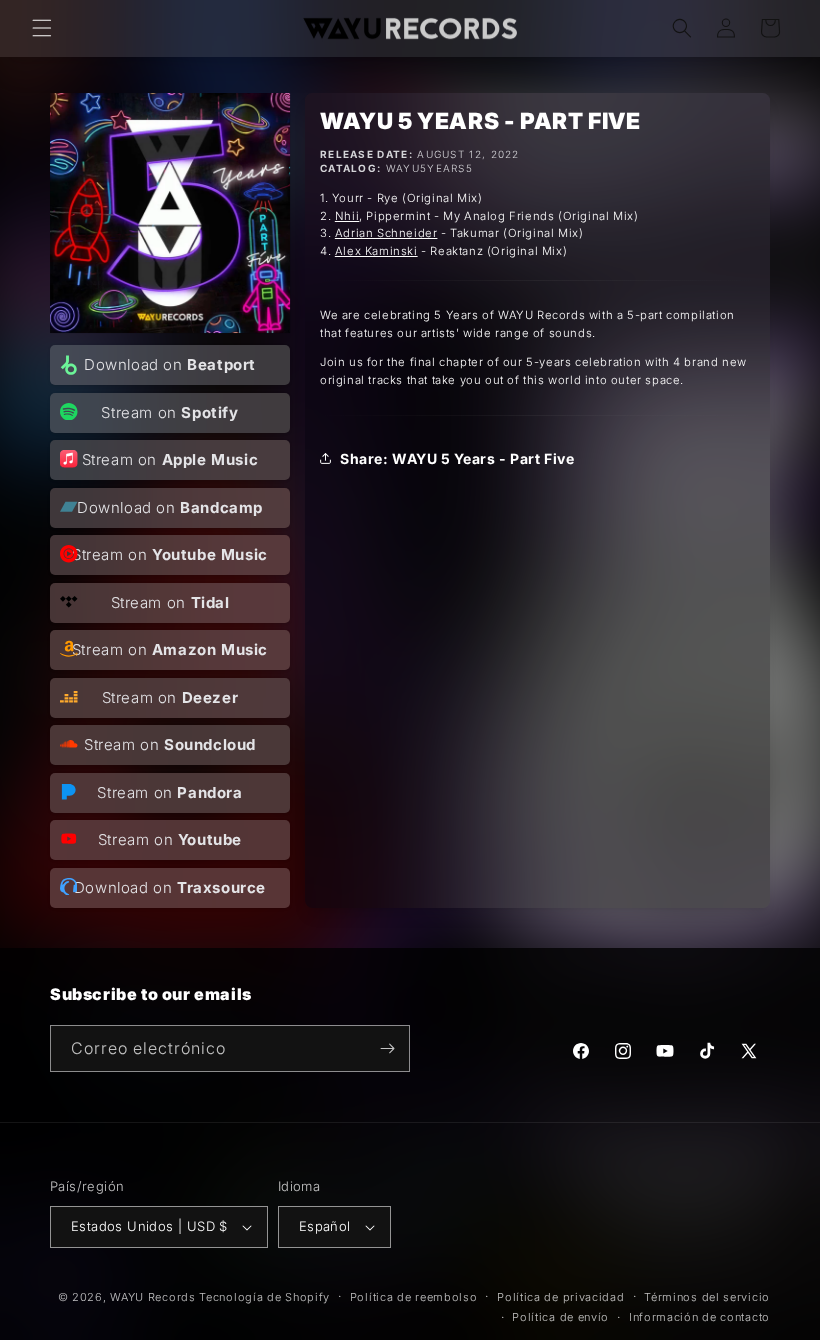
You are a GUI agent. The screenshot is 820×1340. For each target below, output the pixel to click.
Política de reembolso (414, 1297)
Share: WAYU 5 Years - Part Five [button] (457, 458)
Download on (170, 364)
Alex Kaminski (376, 251)
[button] (42, 28)
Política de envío (560, 1317)
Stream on (169, 412)
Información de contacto (699, 1317)
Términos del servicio (707, 1297)
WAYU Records (152, 1297)
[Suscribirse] (387, 1048)
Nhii (347, 216)
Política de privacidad (560, 1297)
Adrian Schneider (386, 233)
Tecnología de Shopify (264, 1297)
